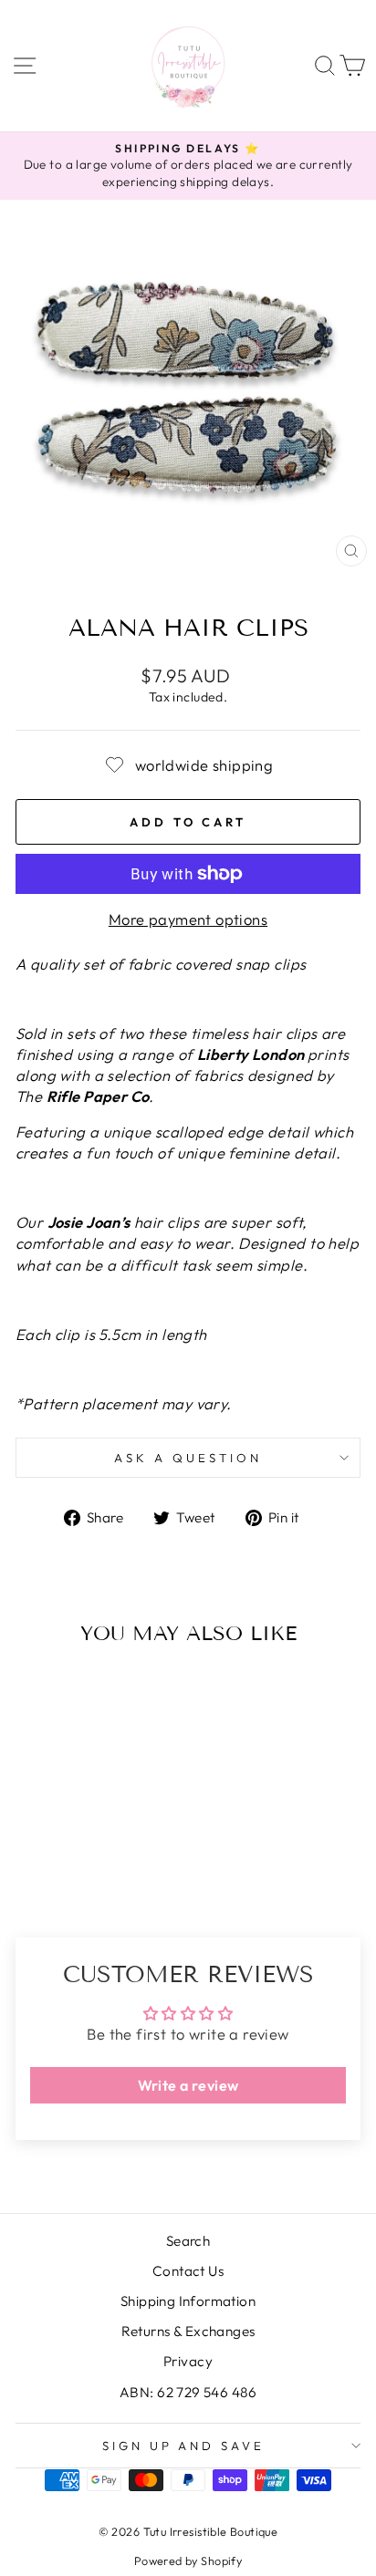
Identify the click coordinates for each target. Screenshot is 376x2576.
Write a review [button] (188, 2085)
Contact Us (188, 2271)
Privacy (188, 2361)
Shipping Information (188, 2301)
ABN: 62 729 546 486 (188, 2392)
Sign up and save (184, 2446)
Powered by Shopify (188, 2560)
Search (188, 2241)
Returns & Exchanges (188, 2331)
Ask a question (188, 1458)
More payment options (188, 919)
